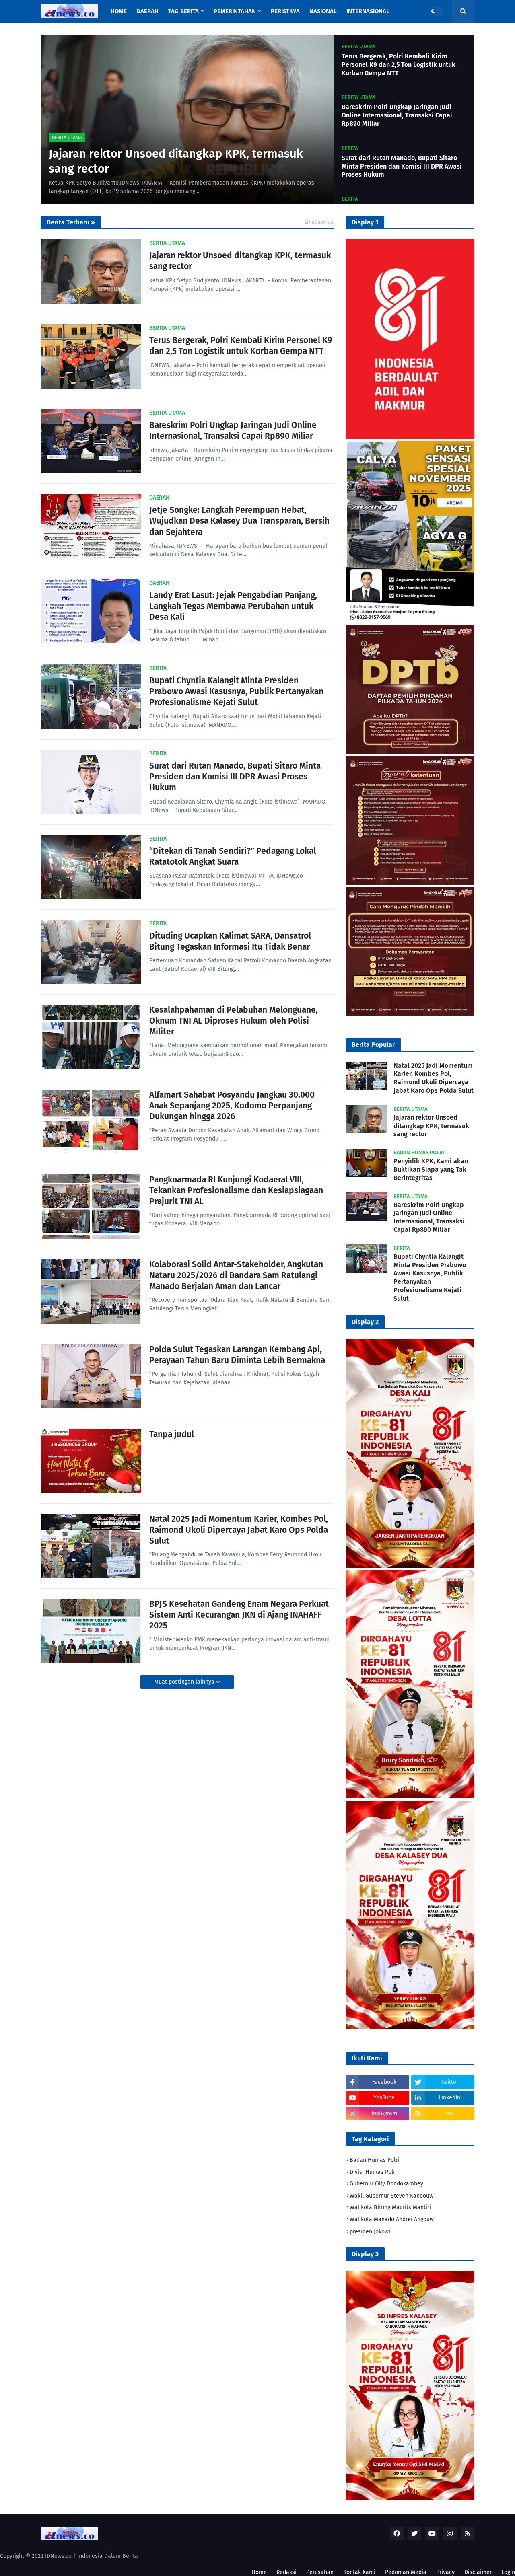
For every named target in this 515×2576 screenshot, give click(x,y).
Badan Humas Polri (374, 2160)
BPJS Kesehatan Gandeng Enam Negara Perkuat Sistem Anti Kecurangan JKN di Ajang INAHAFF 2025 (239, 1615)
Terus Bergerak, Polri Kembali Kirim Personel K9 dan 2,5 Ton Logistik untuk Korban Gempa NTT (399, 65)
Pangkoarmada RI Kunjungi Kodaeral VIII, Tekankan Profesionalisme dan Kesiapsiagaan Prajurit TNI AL (236, 1191)
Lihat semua (319, 222)
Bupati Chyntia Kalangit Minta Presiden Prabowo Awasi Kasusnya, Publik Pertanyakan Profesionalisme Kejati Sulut (236, 692)
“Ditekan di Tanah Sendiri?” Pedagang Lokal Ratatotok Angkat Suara (233, 856)
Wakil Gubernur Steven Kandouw (391, 2196)
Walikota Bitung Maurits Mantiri (390, 2207)
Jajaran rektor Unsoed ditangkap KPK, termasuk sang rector (176, 161)
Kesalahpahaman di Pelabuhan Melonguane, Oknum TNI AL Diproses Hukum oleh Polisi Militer (234, 1021)
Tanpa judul (172, 1434)
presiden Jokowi (370, 2232)
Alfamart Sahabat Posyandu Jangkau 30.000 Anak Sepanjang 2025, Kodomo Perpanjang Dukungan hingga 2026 (232, 1106)
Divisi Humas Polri (373, 2172)
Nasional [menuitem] (323, 11)
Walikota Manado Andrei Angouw (392, 2219)
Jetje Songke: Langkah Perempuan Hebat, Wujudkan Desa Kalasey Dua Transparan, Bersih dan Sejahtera (239, 521)
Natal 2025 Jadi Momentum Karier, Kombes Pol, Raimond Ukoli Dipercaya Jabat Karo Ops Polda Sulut (239, 1530)
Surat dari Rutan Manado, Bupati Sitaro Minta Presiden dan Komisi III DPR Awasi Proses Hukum (402, 166)
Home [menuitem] (119, 11)
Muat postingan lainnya (185, 1682)
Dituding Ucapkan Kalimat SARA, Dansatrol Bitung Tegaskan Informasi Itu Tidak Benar (230, 941)
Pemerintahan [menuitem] (235, 11)
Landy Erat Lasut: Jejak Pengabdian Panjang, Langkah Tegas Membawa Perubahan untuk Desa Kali (233, 606)
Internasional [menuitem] (368, 11)
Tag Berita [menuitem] (183, 11)
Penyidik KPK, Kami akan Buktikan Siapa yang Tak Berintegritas (431, 1169)
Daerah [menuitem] (147, 11)
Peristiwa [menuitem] (285, 11)
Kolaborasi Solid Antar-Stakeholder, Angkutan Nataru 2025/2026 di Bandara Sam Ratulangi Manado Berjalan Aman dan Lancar (236, 1276)
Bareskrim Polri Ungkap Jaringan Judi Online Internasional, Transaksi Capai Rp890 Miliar (397, 115)
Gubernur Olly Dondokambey (386, 2184)
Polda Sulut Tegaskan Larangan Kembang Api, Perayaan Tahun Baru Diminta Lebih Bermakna (237, 1355)
